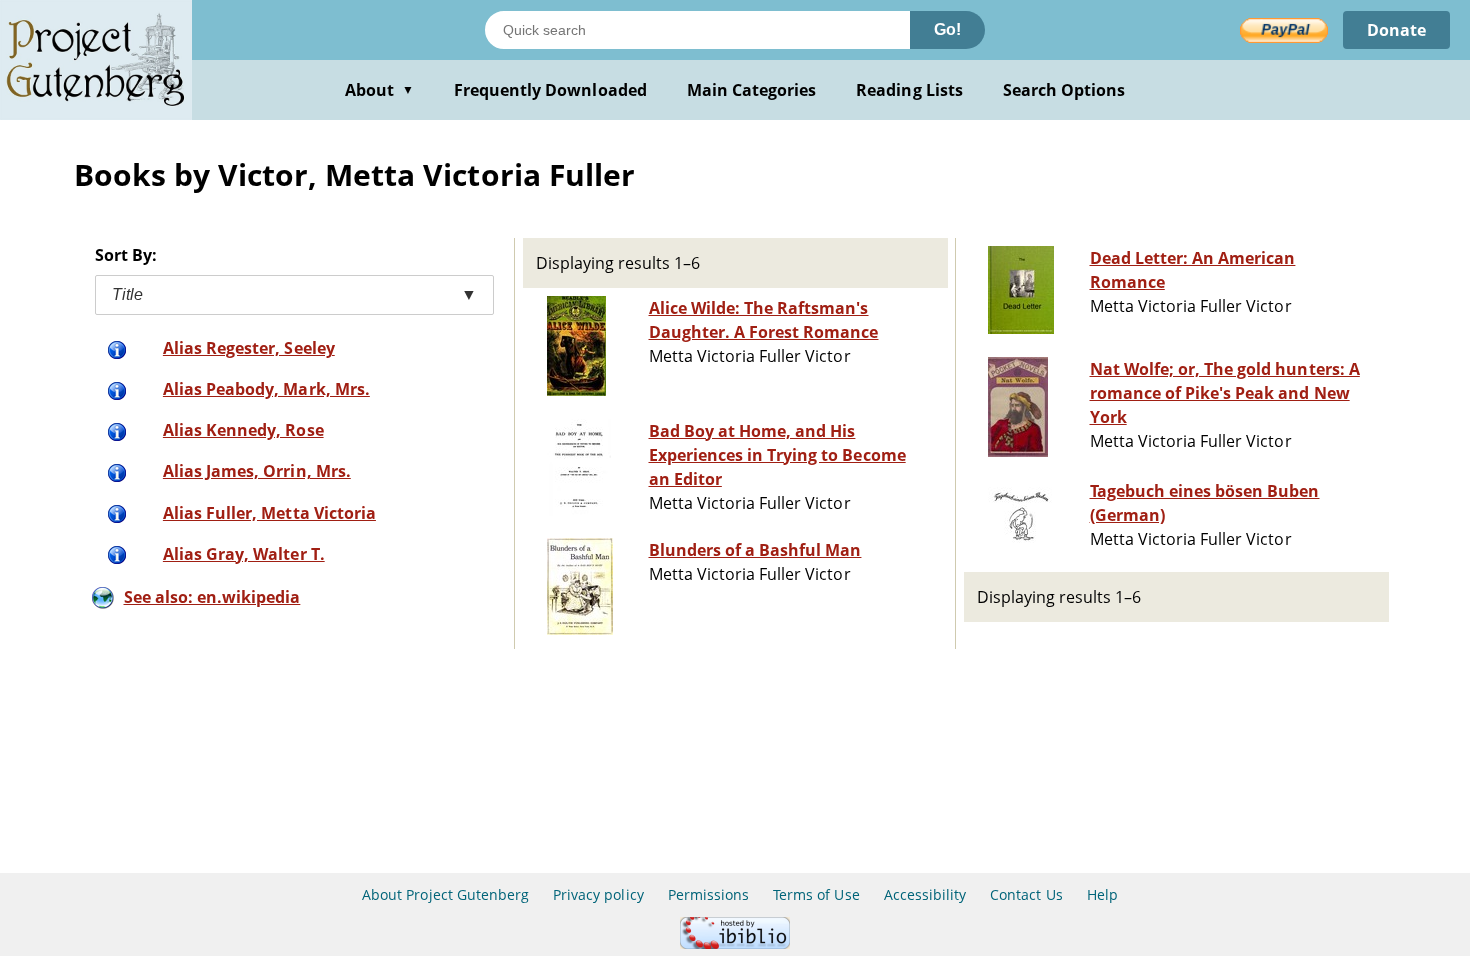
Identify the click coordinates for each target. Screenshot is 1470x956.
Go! (947, 29)
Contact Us (1026, 894)
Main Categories (752, 90)
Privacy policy (598, 894)
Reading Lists (909, 90)
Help (1102, 894)
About (379, 90)
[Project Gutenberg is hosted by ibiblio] (735, 943)
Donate (1396, 30)
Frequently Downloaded (550, 90)
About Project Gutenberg (445, 894)
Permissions (708, 894)
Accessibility (925, 894)
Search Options (1064, 90)
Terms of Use (816, 894)
